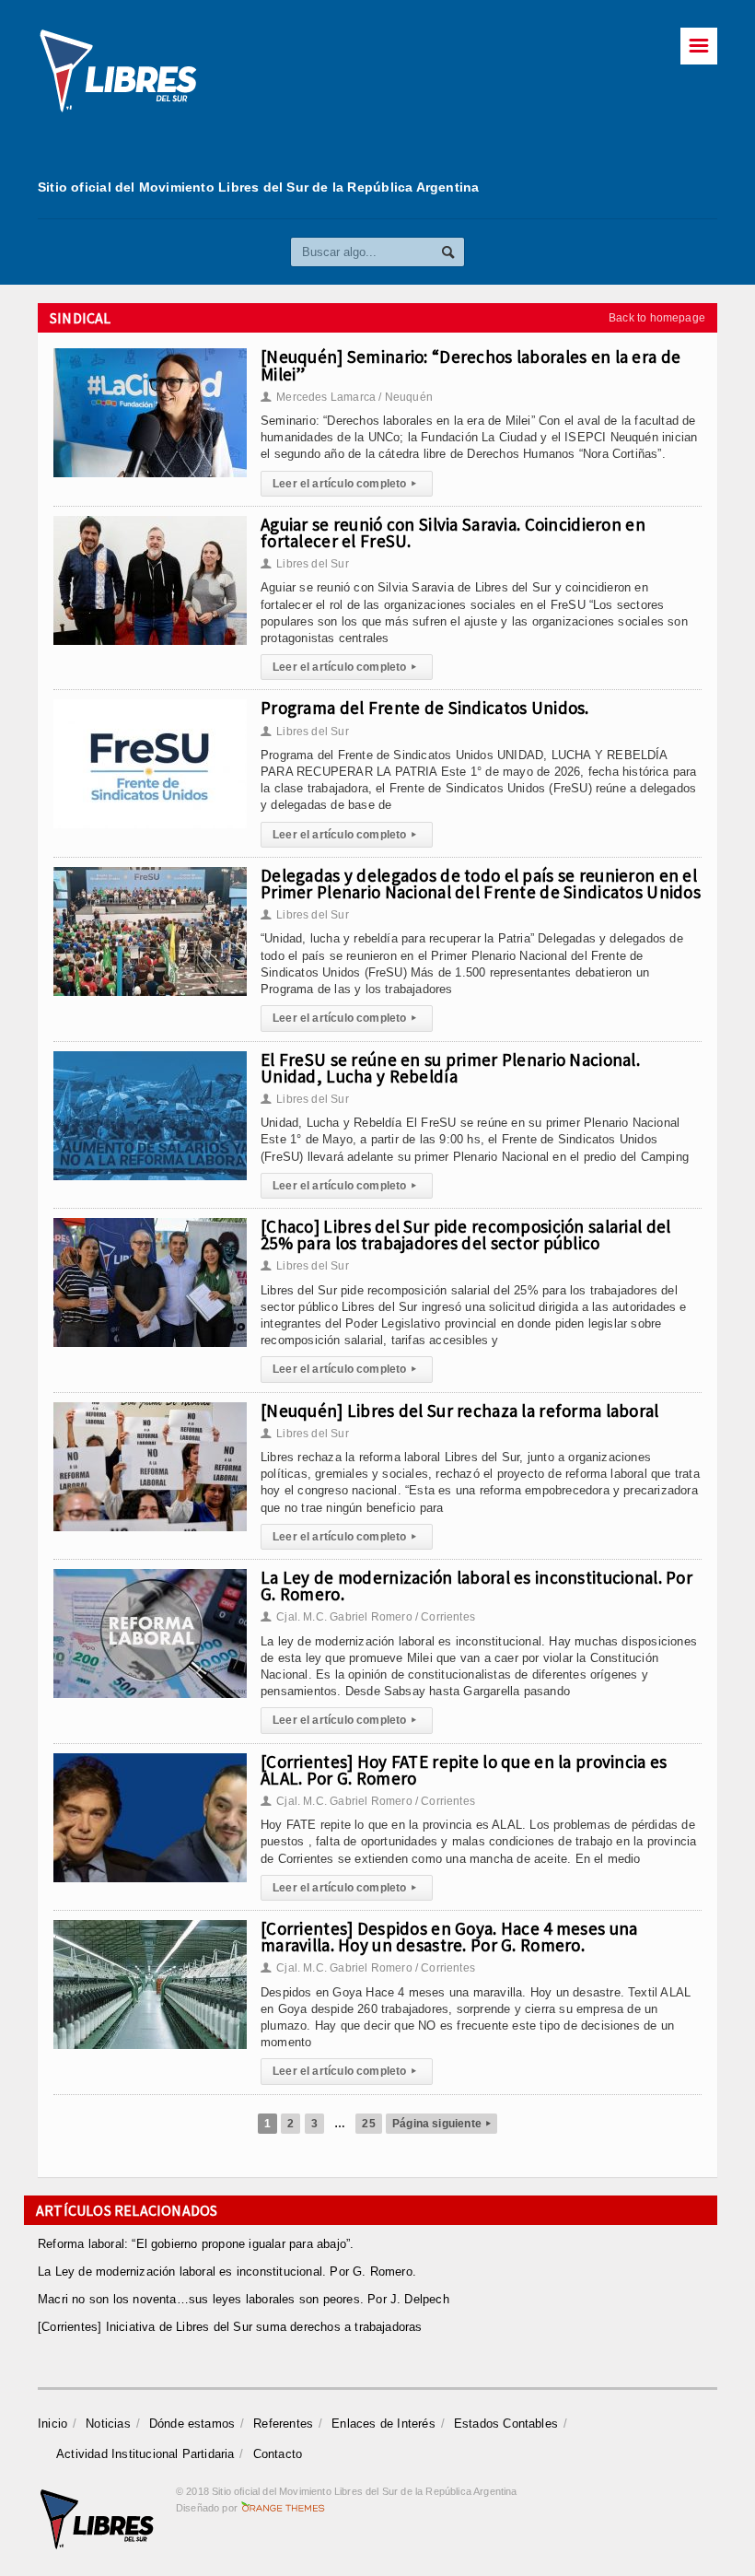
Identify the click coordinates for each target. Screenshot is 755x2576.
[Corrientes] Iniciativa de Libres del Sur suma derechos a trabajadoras (230, 2327)
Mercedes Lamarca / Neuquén (347, 397)
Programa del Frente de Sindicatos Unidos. (425, 708)
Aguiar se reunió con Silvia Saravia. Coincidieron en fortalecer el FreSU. (453, 533)
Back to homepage (657, 318)
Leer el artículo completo (344, 484)
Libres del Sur (305, 564)
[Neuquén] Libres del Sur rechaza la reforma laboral (460, 1411)
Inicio (52, 2424)
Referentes (283, 2424)
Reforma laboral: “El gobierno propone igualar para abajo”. (196, 2244)
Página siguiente (441, 2124)
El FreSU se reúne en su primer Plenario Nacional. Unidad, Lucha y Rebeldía (450, 1068)
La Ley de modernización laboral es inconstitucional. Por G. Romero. (476, 1586)
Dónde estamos (192, 2424)
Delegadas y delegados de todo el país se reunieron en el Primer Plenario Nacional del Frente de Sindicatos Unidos (481, 884)
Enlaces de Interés (383, 2424)
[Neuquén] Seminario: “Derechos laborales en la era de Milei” (470, 365)
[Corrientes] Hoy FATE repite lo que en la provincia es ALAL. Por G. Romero (464, 1770)
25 (368, 2124)
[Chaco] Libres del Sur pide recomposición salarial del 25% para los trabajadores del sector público (465, 1235)
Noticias (108, 2424)
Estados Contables (506, 2424)
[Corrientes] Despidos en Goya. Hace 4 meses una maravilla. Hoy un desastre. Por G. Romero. (449, 1937)
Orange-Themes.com (283, 2508)
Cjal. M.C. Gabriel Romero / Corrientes (368, 1617)
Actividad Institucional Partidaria (145, 2454)
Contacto (278, 2454)
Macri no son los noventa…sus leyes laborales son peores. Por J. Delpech (244, 2299)
